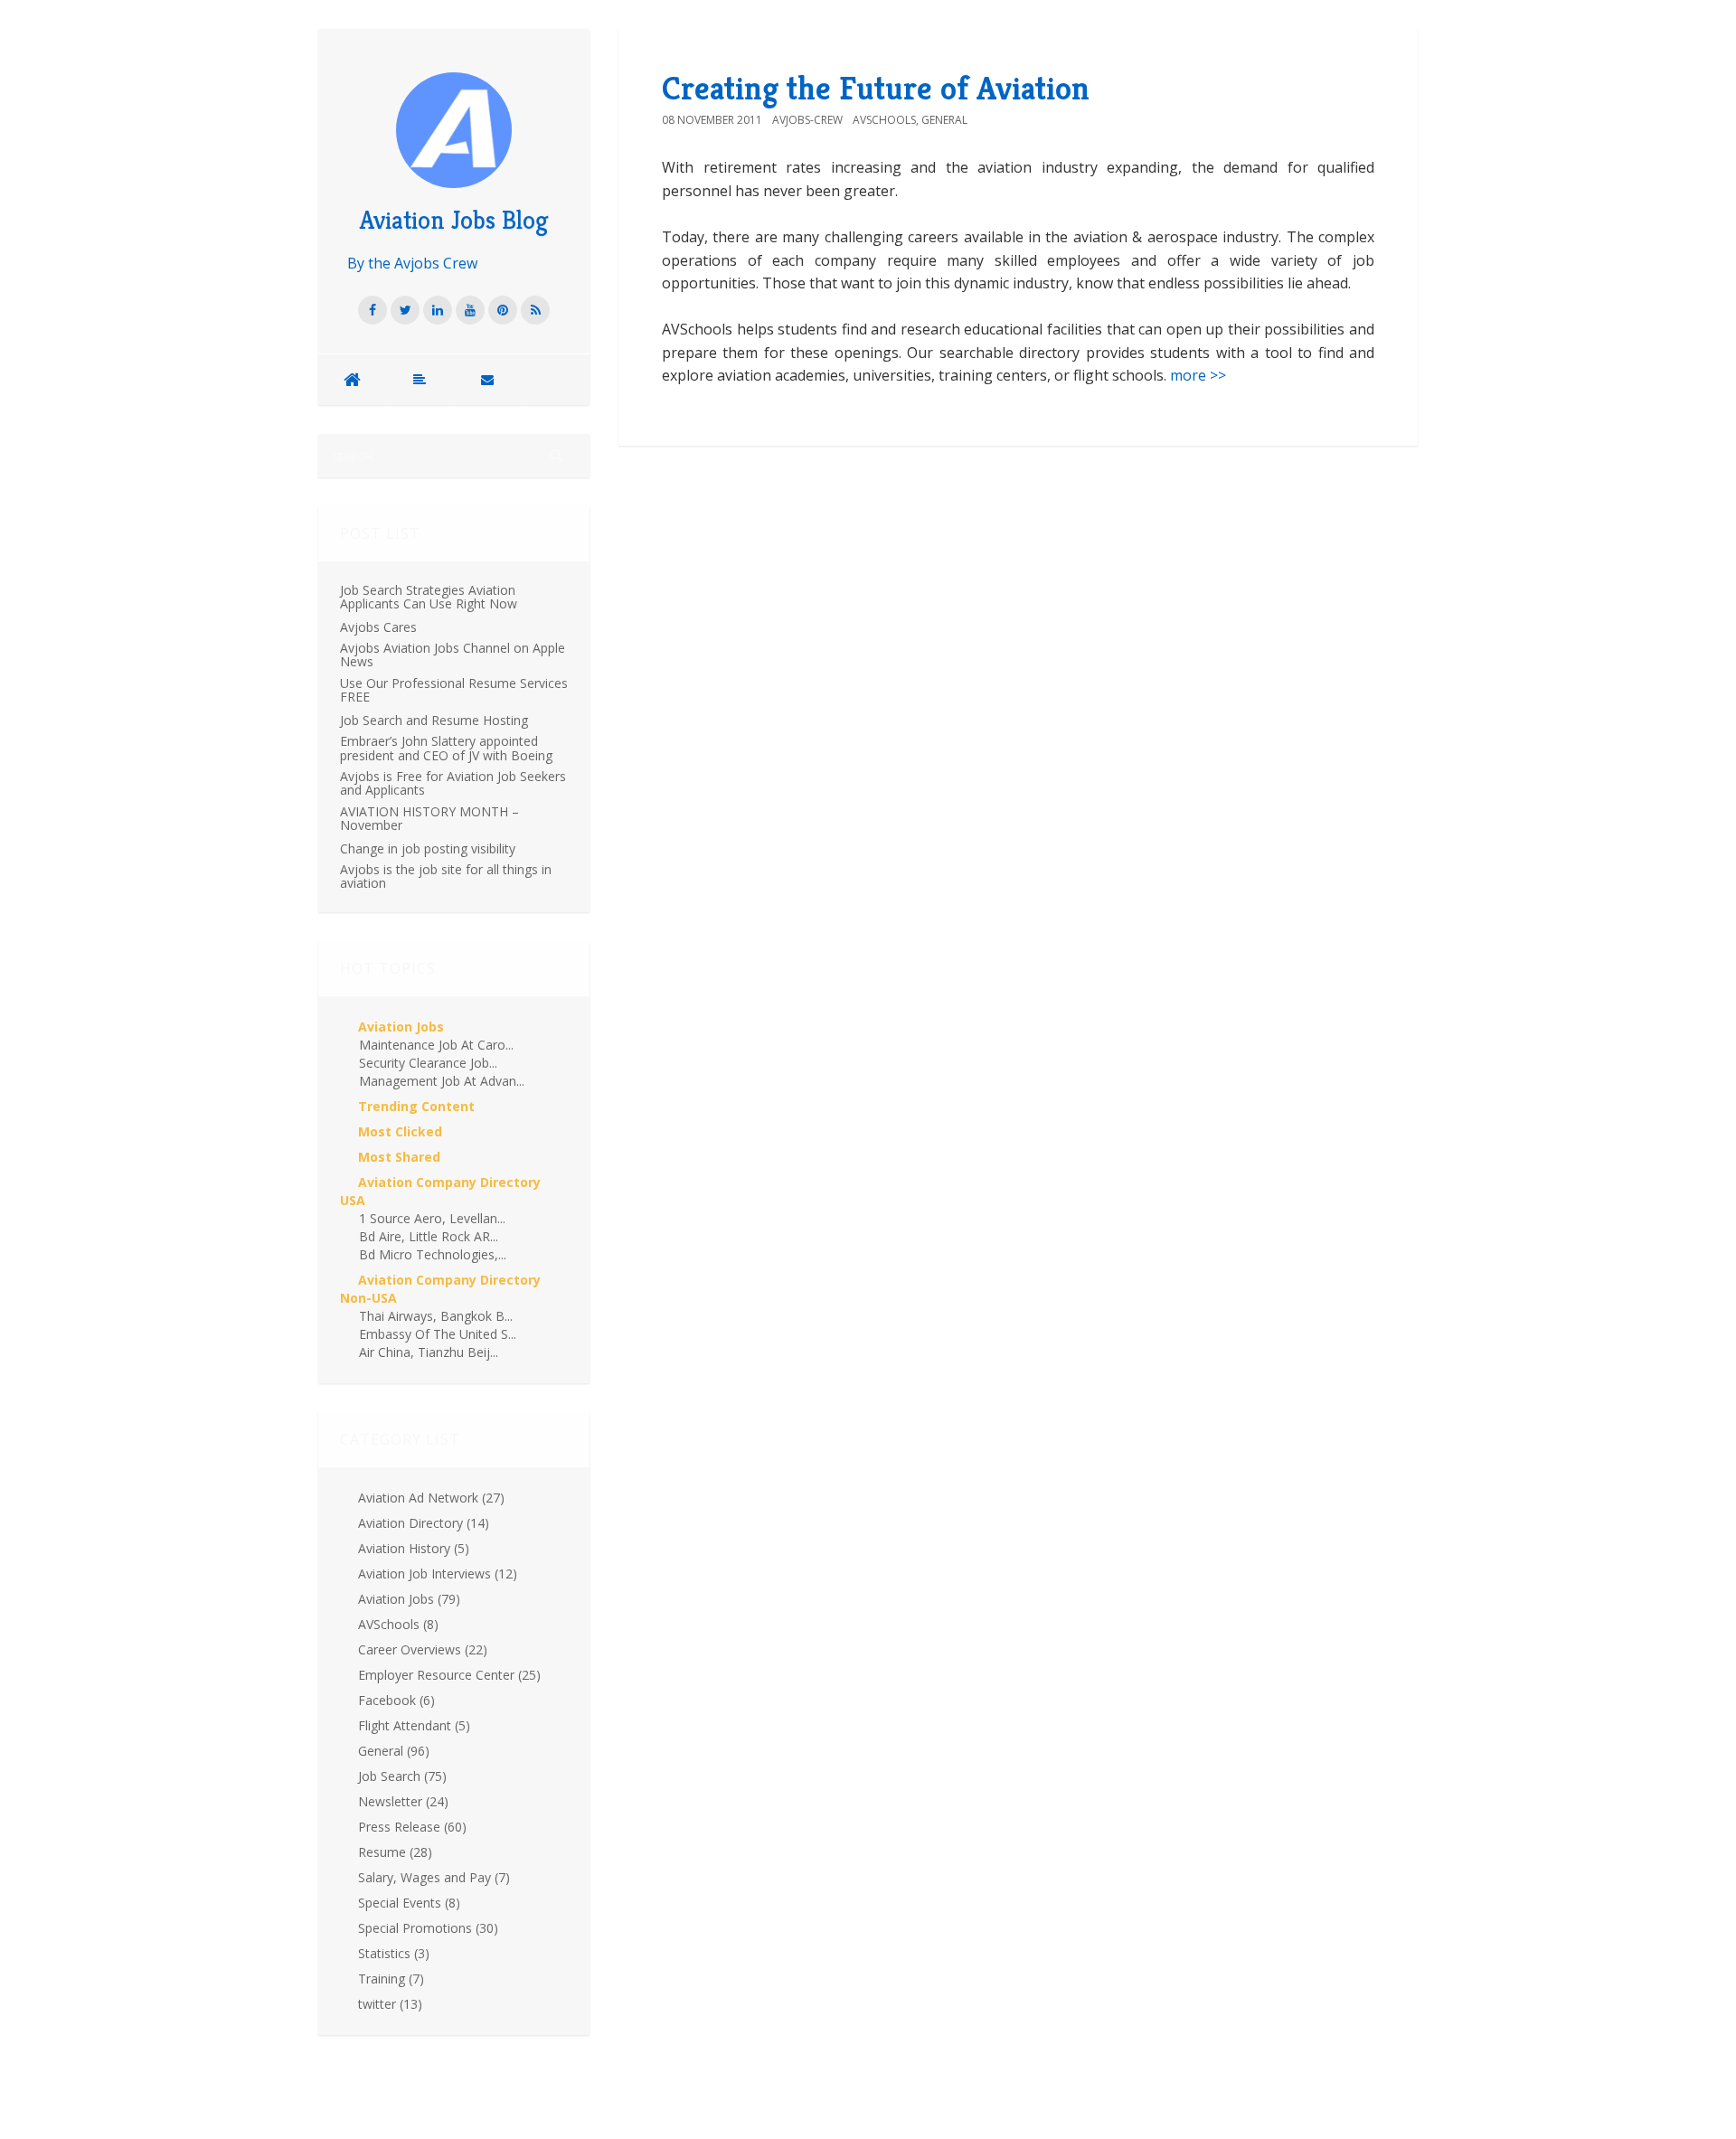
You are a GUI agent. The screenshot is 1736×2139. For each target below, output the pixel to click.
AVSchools (398, 1624)
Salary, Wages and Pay (434, 1877)
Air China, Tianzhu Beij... (429, 1352)
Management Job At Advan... (442, 1081)
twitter (390, 2004)
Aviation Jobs (401, 1027)
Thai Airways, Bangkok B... (436, 1316)
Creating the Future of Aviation (876, 88)
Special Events (409, 1903)
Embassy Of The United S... (438, 1334)
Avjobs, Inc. (411, 2087)
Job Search (402, 1776)
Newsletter (403, 1801)
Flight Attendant (414, 1725)
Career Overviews (423, 1649)
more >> (1198, 375)
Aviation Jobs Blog (454, 220)
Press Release (412, 1827)
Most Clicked (400, 1131)
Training (391, 1979)
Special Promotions (428, 1928)
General (394, 1751)
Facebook (396, 1700)
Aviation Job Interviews (438, 1574)
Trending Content (416, 1106)
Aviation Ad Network (431, 1498)
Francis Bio (413, 2102)
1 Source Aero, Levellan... (432, 1218)
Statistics (394, 1953)
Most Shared (399, 1157)
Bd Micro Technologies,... (433, 1254)
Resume (395, 1852)
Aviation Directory (424, 1523)
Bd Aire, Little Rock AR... (429, 1236)
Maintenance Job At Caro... (436, 1045)
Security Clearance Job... (428, 1063)
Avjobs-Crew (807, 120)
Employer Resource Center (449, 1675)
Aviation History (414, 1548)
